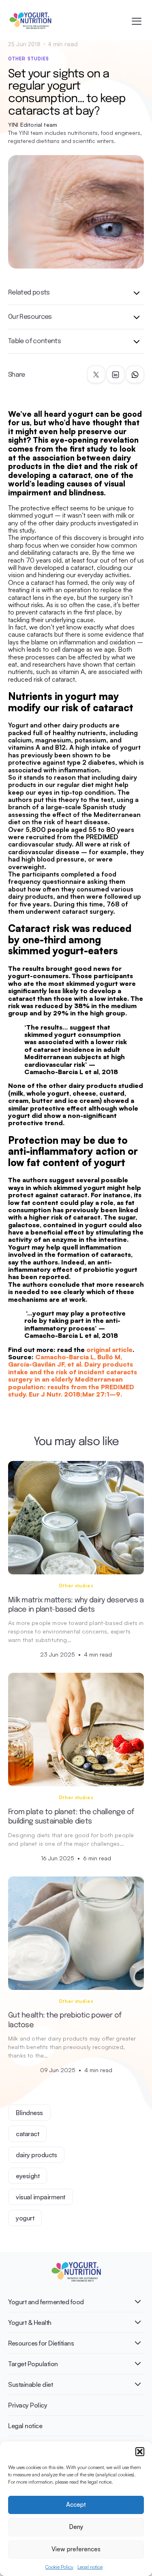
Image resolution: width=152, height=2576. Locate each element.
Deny (76, 2527)
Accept (76, 2505)
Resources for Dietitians (41, 2343)
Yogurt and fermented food (46, 2302)
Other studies (29, 59)
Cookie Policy (59, 2567)
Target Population (33, 2364)
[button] (140, 2452)
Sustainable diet (30, 2384)
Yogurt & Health (30, 2322)
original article (109, 1350)
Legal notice (90, 2567)
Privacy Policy (28, 2405)
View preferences (76, 2549)
